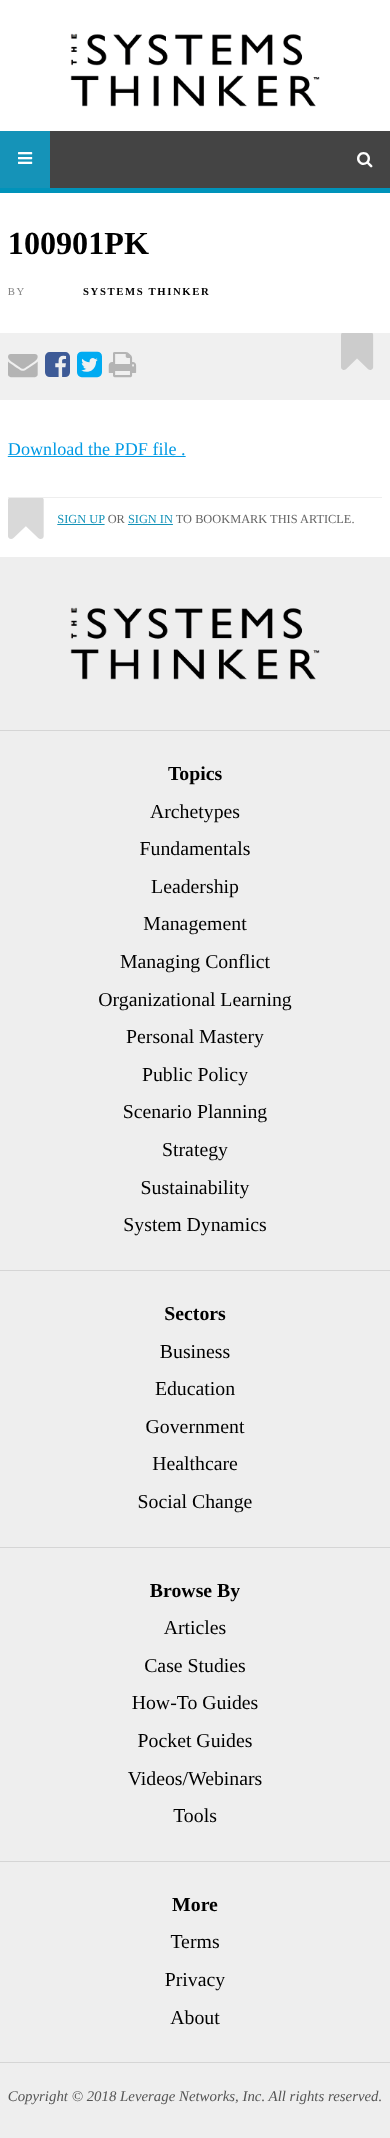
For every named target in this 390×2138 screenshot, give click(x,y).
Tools (195, 1816)
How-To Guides (195, 1703)
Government (195, 1427)
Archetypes (195, 812)
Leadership (195, 887)
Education (195, 1389)
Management (194, 924)
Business (195, 1352)
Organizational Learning (195, 1000)
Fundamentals (195, 849)
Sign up (80, 519)
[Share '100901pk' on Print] (123, 369)
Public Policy (195, 1075)
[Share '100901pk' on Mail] (23, 369)
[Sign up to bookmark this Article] (357, 344)
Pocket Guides (195, 1741)
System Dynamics (194, 1225)
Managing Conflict (195, 962)
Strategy (195, 1150)
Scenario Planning (195, 1112)
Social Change (195, 1502)
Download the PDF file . (97, 449)
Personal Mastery (195, 1037)
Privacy (195, 1980)
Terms (194, 1942)
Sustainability (195, 1188)
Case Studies (195, 1666)
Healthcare (195, 1464)
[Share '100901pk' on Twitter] (89, 369)
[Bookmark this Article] (24, 509)
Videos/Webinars (195, 1779)
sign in (150, 519)
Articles (195, 1628)
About (194, 2018)
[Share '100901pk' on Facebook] (57, 369)
